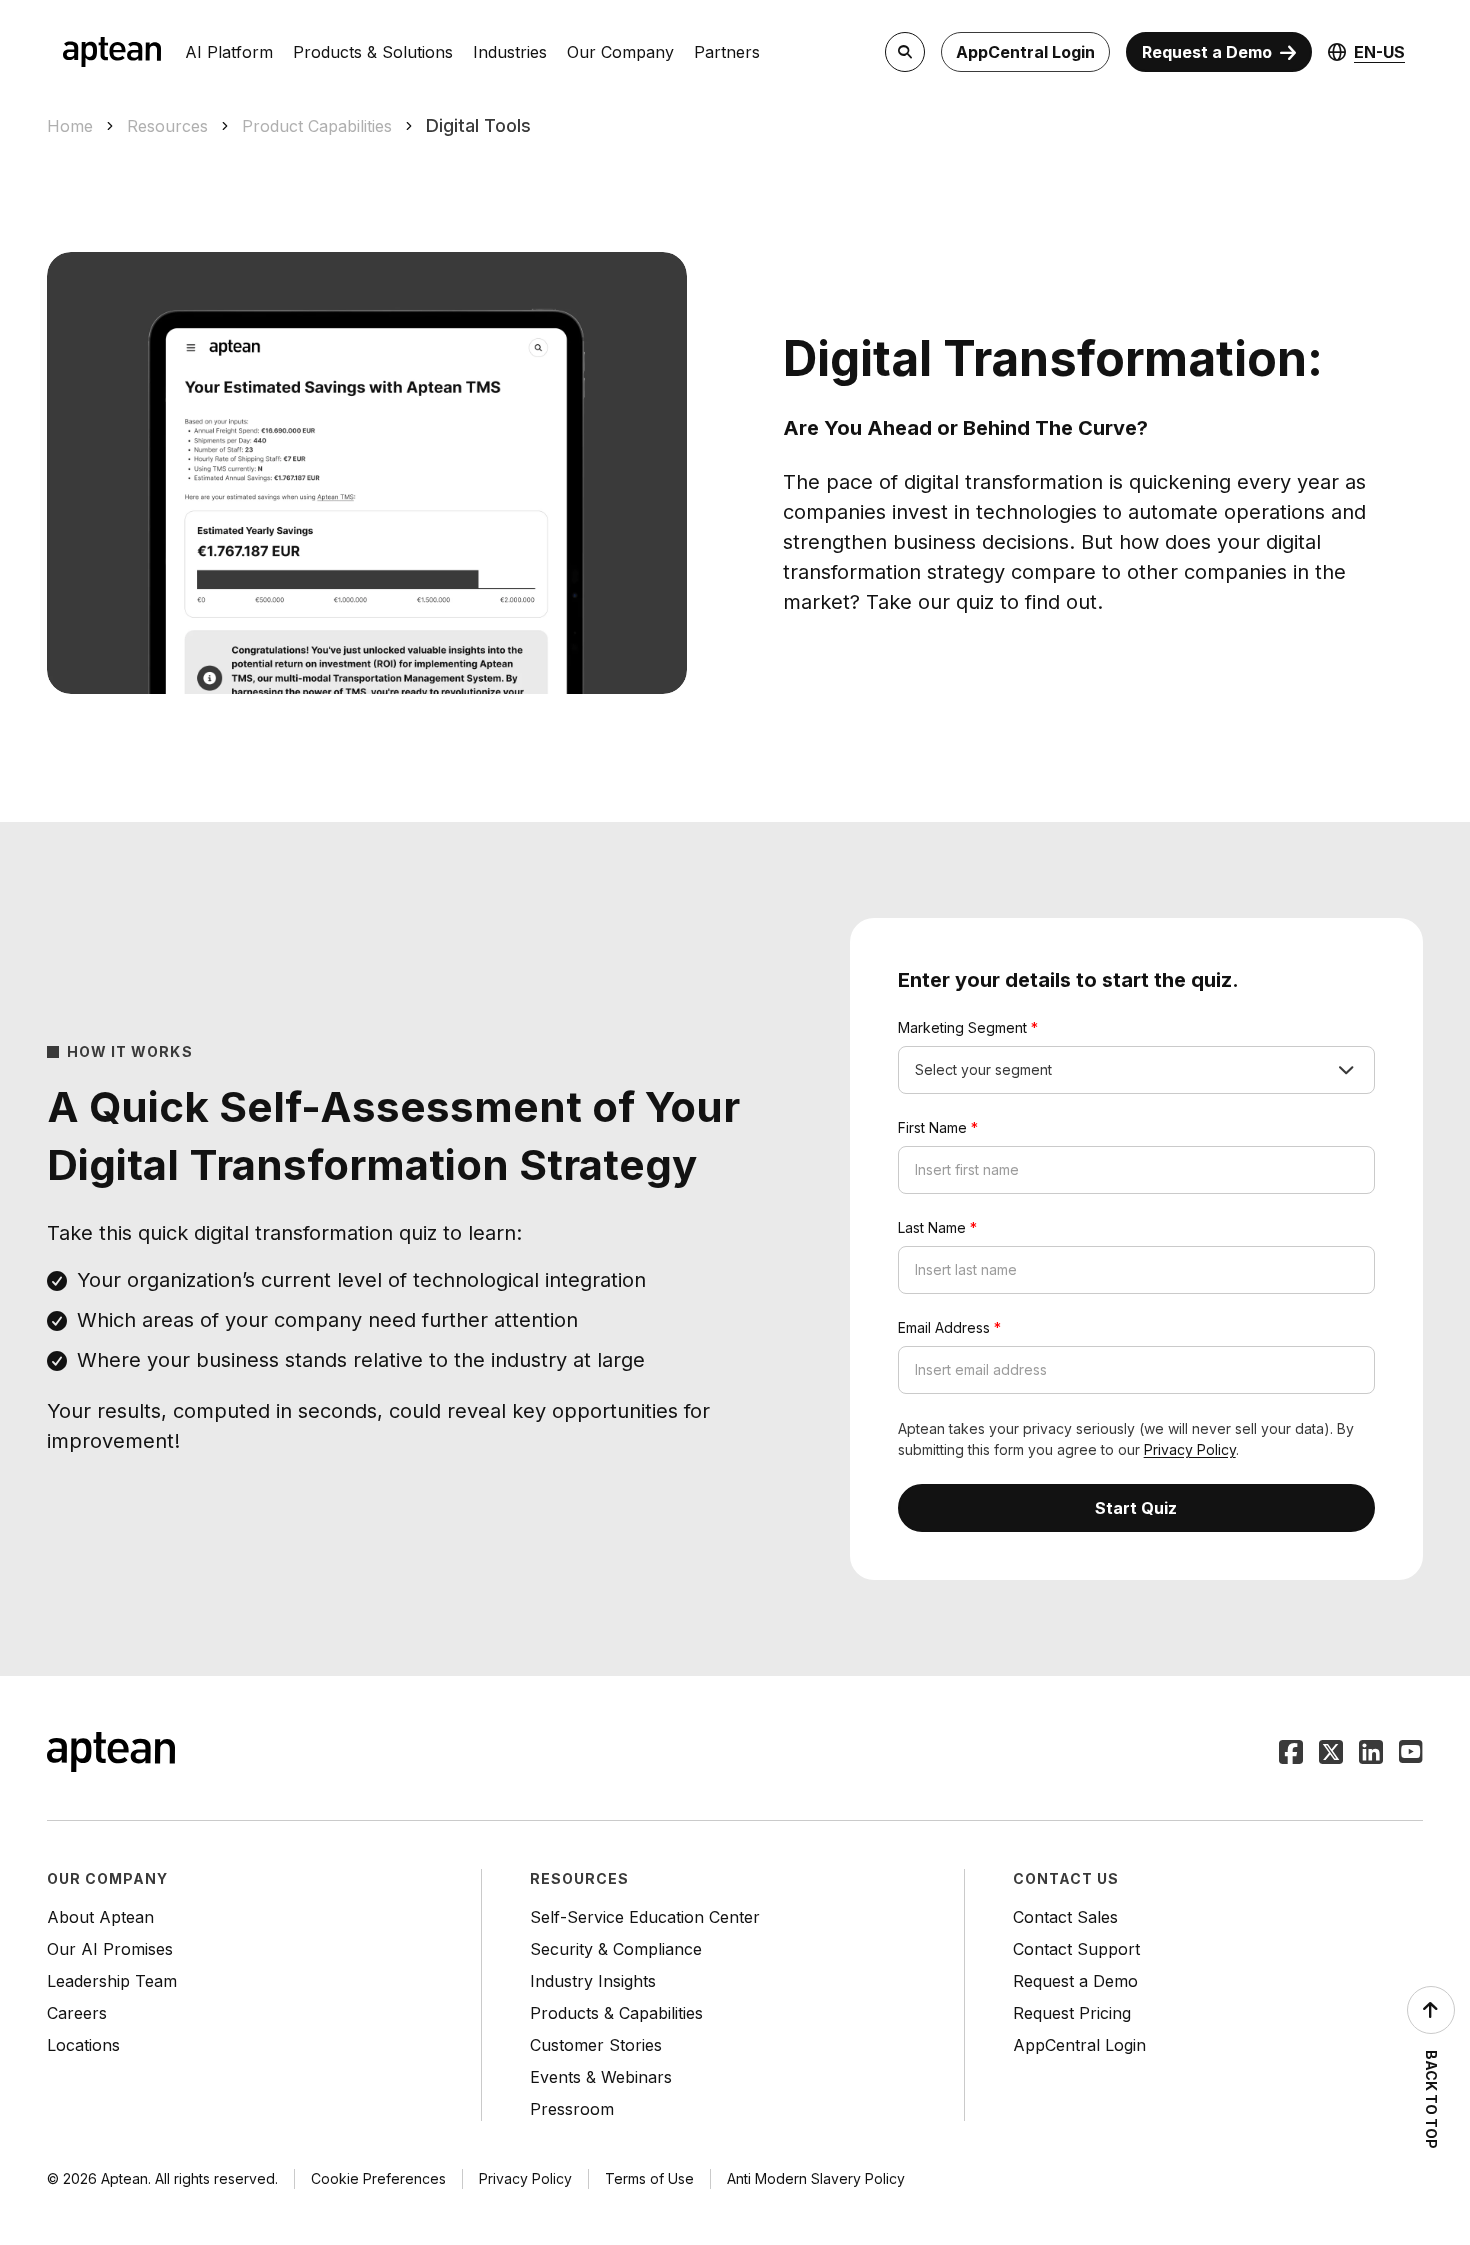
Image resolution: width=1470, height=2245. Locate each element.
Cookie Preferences (378, 2178)
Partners (727, 52)
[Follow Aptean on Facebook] (1291, 1754)
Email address (949, 1327)
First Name (938, 1127)
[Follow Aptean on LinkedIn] (1371, 1754)
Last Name (937, 1227)
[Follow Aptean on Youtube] (1411, 1754)
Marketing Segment (968, 1027)
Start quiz (1136, 1508)
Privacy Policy (1190, 1449)
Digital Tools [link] (478, 125)
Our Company (620, 52)
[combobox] (1136, 1070)
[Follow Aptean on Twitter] (1331, 1754)
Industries (510, 52)
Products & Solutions (373, 52)
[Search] (905, 52)
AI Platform (229, 52)
